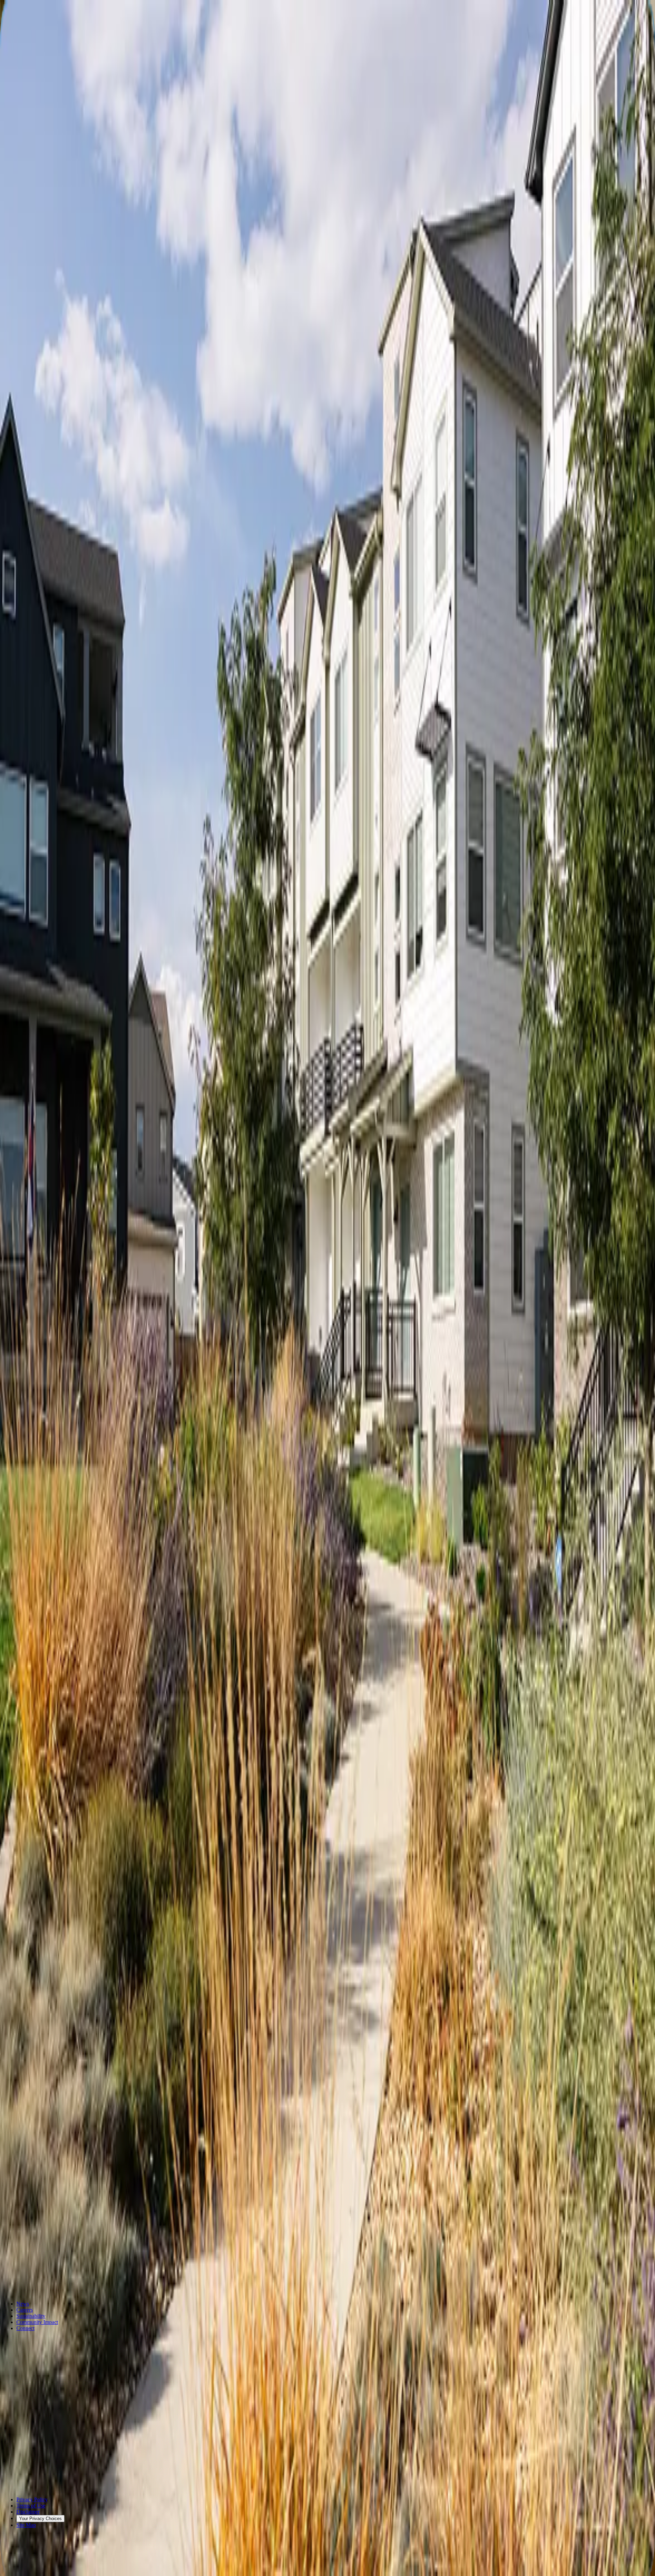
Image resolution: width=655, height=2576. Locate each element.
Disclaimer (28, 2512)
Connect (25, 2328)
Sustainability (31, 2316)
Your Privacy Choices (40, 2519)
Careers (25, 2310)
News (23, 2304)
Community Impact (37, 2322)
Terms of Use (31, 2506)
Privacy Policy (32, 2499)
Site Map (26, 2525)
